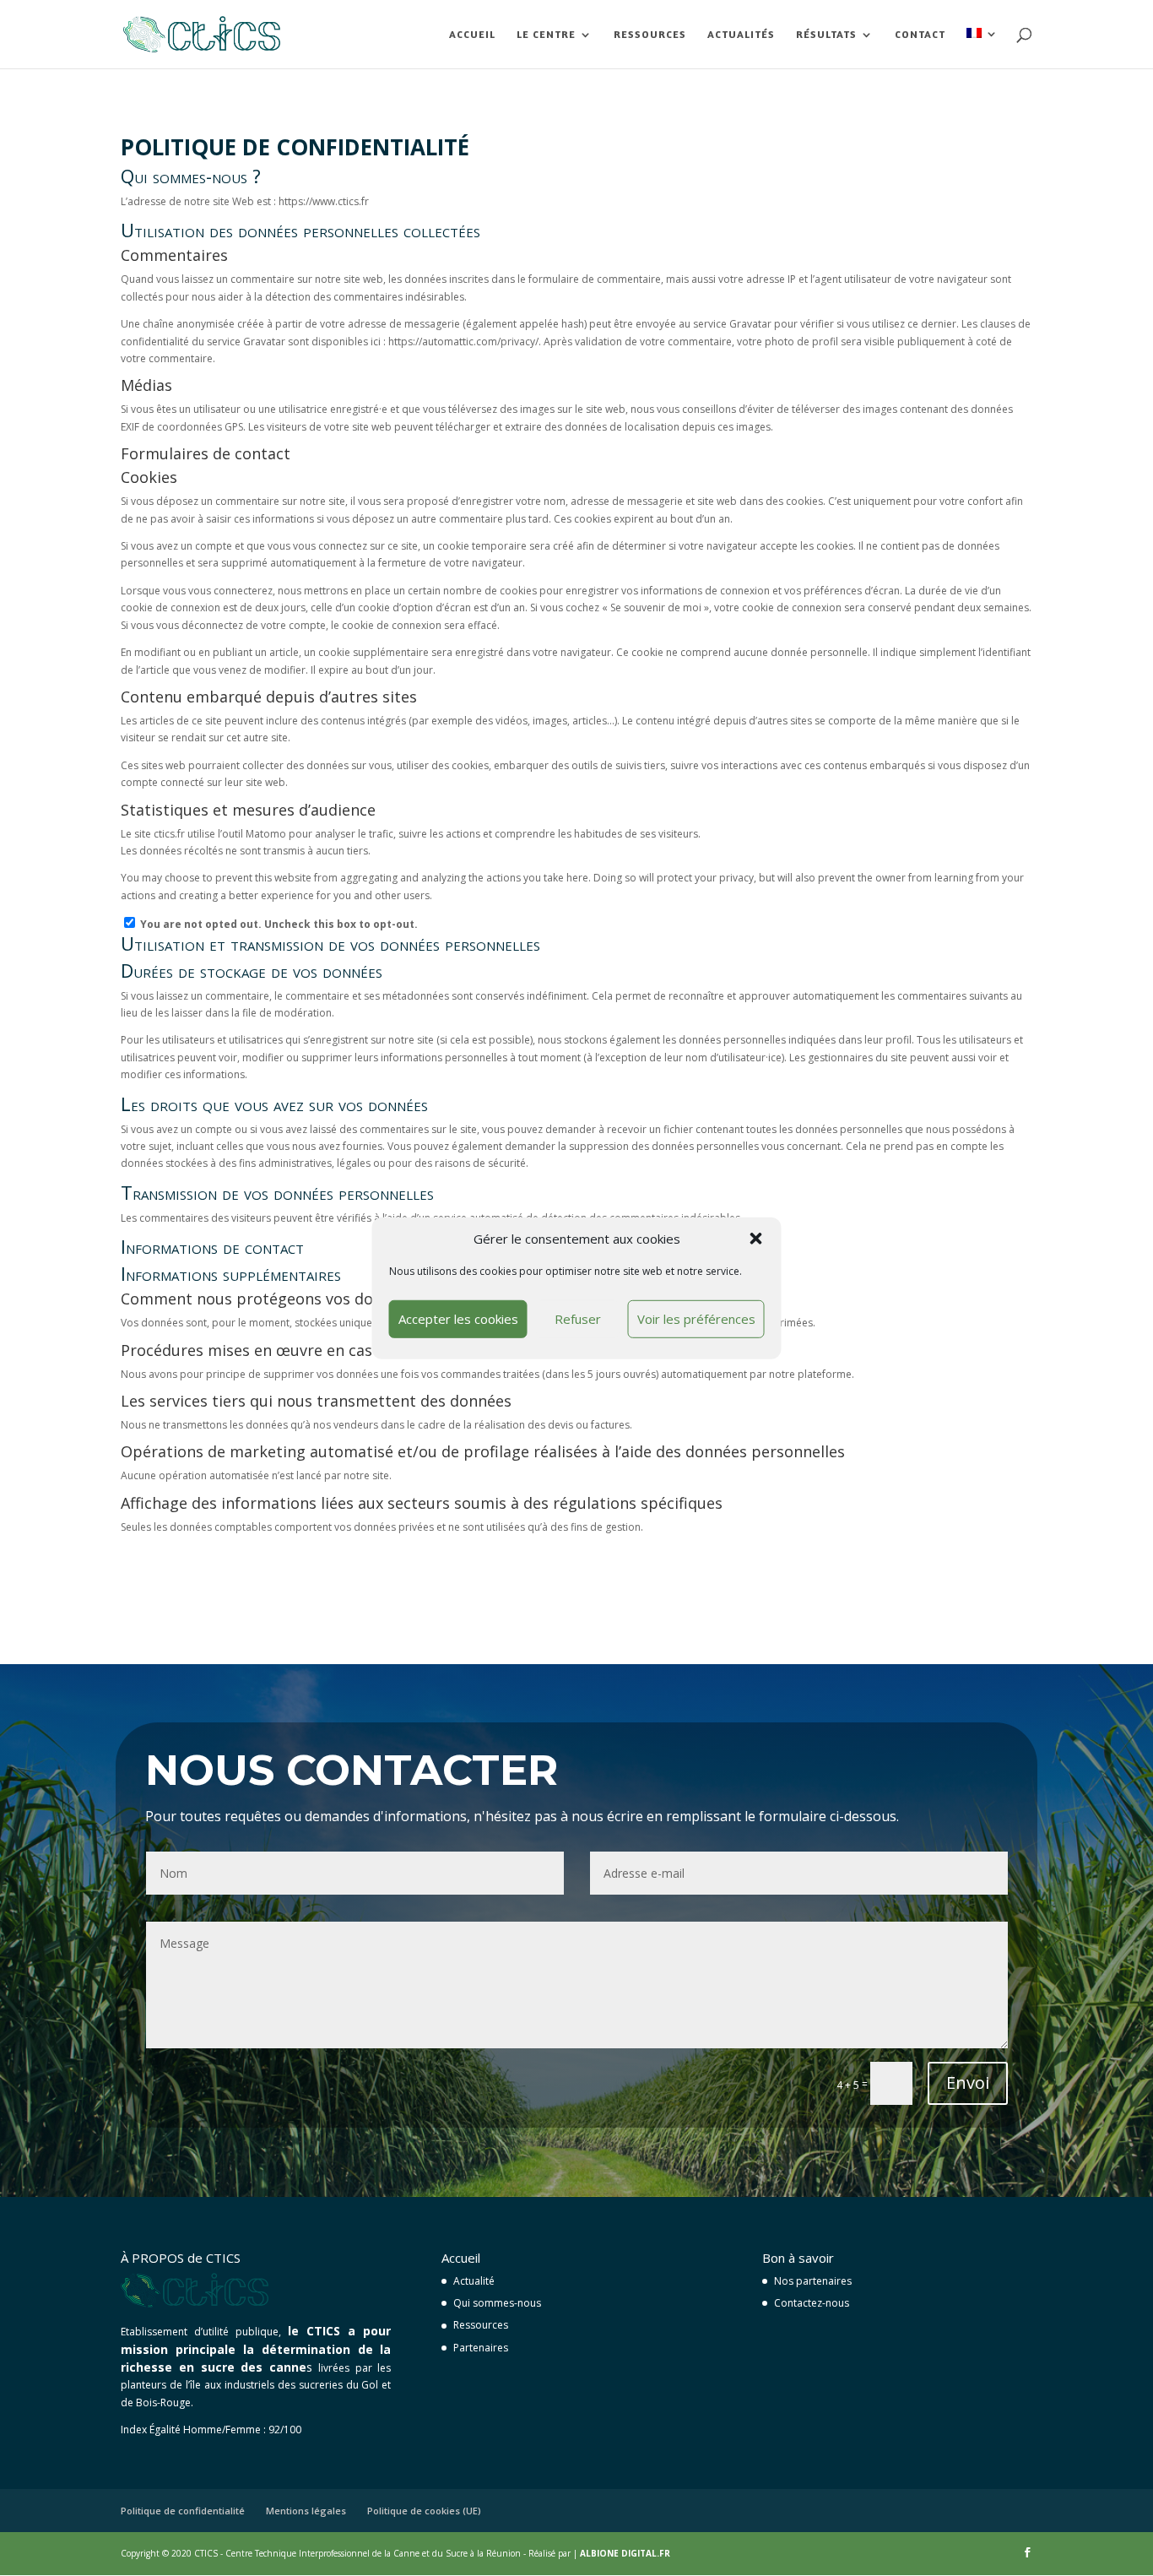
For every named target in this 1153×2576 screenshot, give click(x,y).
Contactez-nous (812, 2303)
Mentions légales (306, 2511)
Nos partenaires (813, 2281)
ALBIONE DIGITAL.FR (625, 2553)
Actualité (474, 2281)
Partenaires (481, 2348)
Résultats (826, 35)
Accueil (472, 35)
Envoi (968, 2082)
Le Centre (546, 35)
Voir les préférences (696, 1319)
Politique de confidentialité (183, 2511)
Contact (920, 35)
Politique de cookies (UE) (424, 2511)
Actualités (741, 35)
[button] (756, 1239)
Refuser (578, 1319)
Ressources (650, 35)
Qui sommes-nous (497, 2303)
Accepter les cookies (458, 1319)
